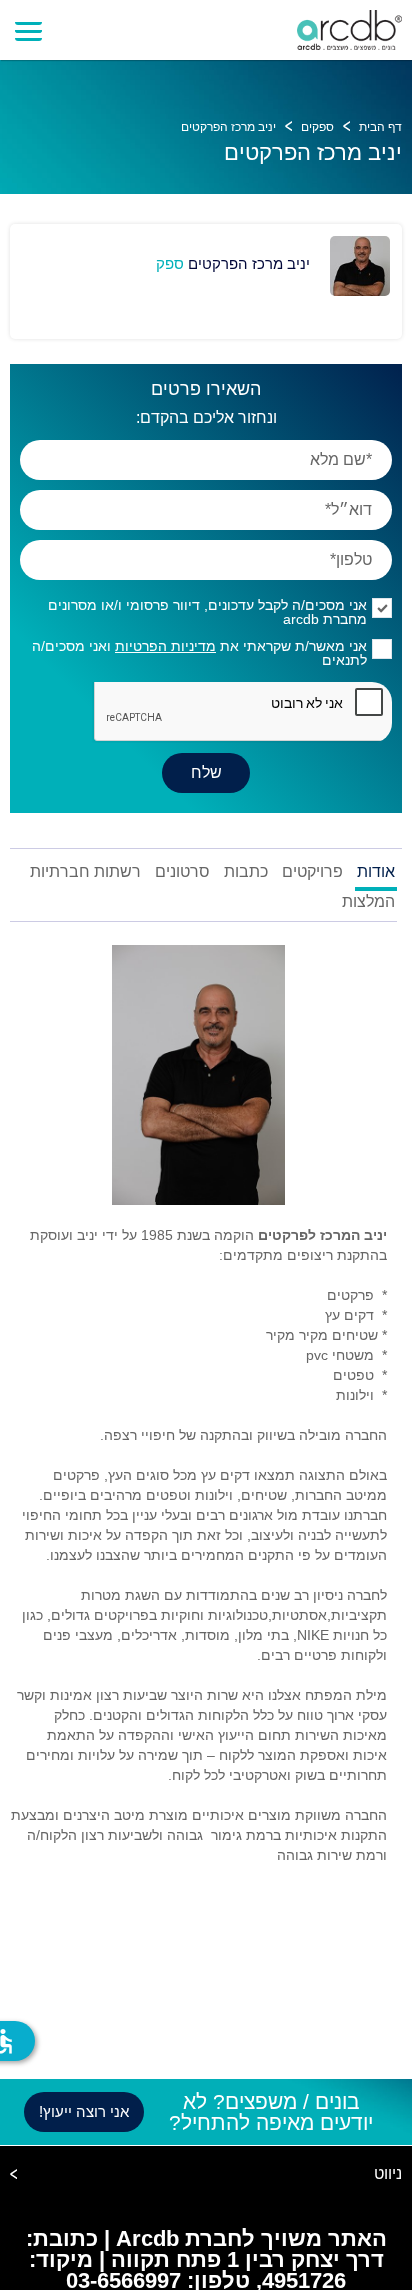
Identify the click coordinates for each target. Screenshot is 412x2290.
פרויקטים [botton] (312, 872)
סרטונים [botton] (182, 872)
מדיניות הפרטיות (165, 646)
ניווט (388, 2174)
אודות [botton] (376, 872)
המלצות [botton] (368, 902)
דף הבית (380, 127)
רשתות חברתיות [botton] (85, 872)
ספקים (317, 127)
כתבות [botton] (246, 872)
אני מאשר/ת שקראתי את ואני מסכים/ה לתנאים (199, 653)
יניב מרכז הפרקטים (228, 127)
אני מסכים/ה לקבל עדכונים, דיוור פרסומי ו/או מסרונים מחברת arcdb (207, 612)
